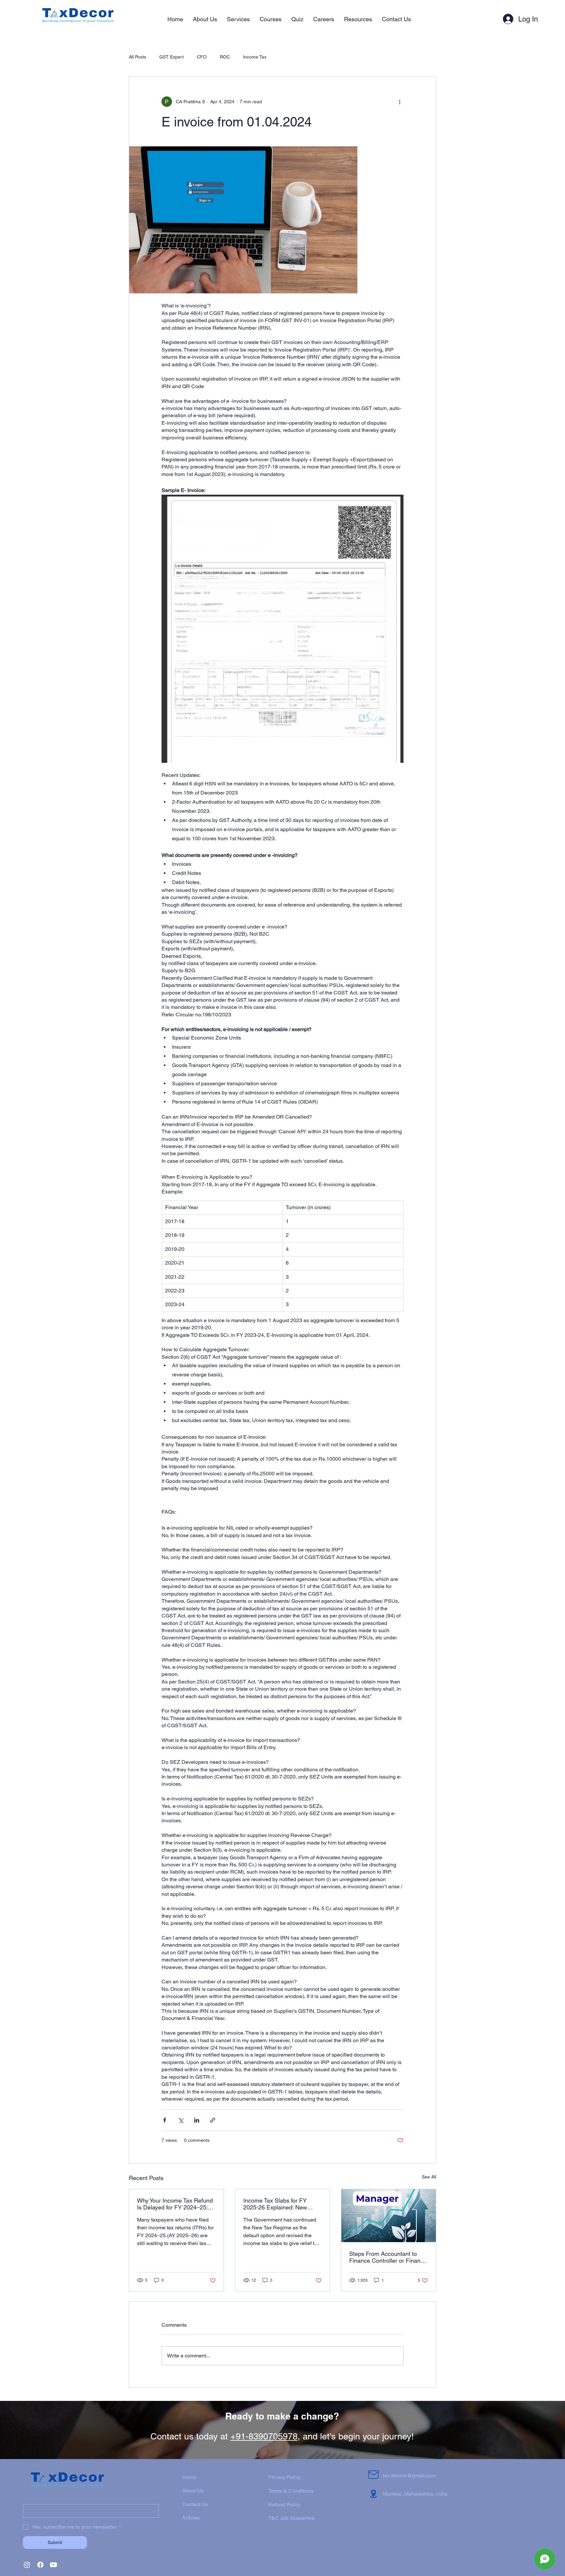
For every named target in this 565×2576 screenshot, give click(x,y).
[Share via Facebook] (165, 2120)
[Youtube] (53, 2565)
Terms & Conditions (291, 2491)
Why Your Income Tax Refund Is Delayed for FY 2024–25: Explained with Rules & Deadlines (175, 2204)
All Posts (137, 57)
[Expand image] (243, 220)
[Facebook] (40, 2565)
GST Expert (171, 57)
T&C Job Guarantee (291, 2518)
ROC (225, 57)
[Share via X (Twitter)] (181, 2120)
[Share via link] (213, 2120)
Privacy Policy (284, 2477)
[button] (238, 19)
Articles (191, 2518)
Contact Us (195, 2504)
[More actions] (400, 102)
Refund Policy (284, 2505)
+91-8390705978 (264, 2436)
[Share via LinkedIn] (197, 2120)
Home (189, 2477)
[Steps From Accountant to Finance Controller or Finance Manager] (389, 2216)
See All (429, 2177)
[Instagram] (27, 2565)
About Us (193, 2491)
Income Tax (255, 57)
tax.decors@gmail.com (409, 2476)
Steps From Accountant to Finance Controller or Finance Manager (388, 2257)
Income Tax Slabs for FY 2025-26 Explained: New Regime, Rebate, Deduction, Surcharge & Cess (280, 2204)
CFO (202, 57)
